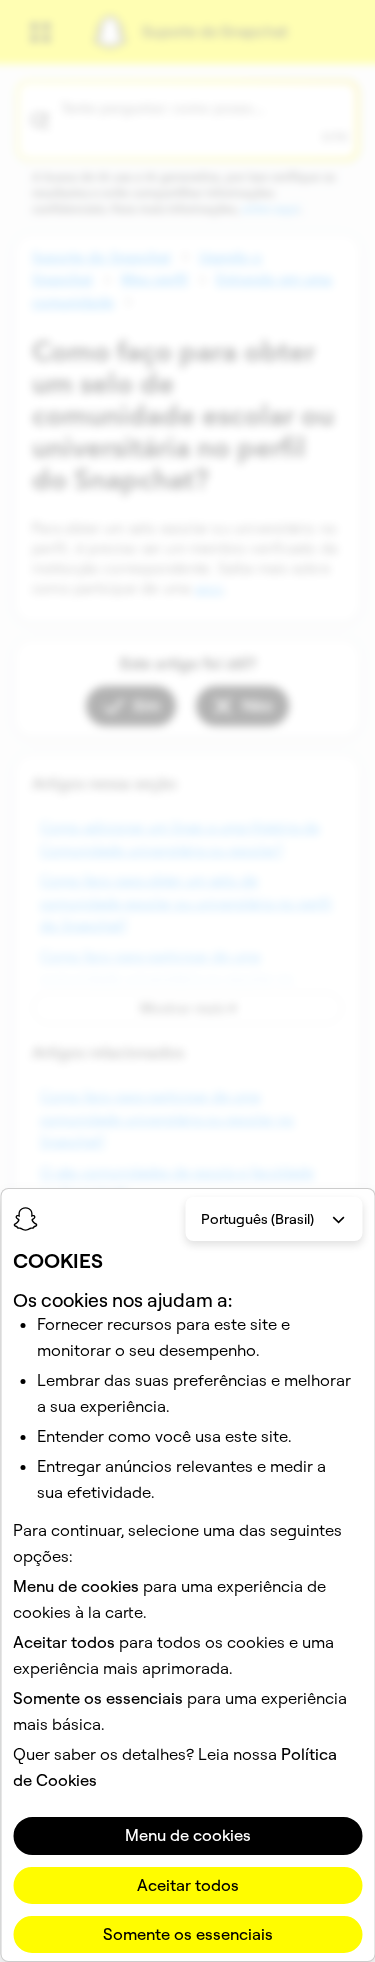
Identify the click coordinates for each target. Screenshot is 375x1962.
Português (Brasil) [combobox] (257, 1219)
